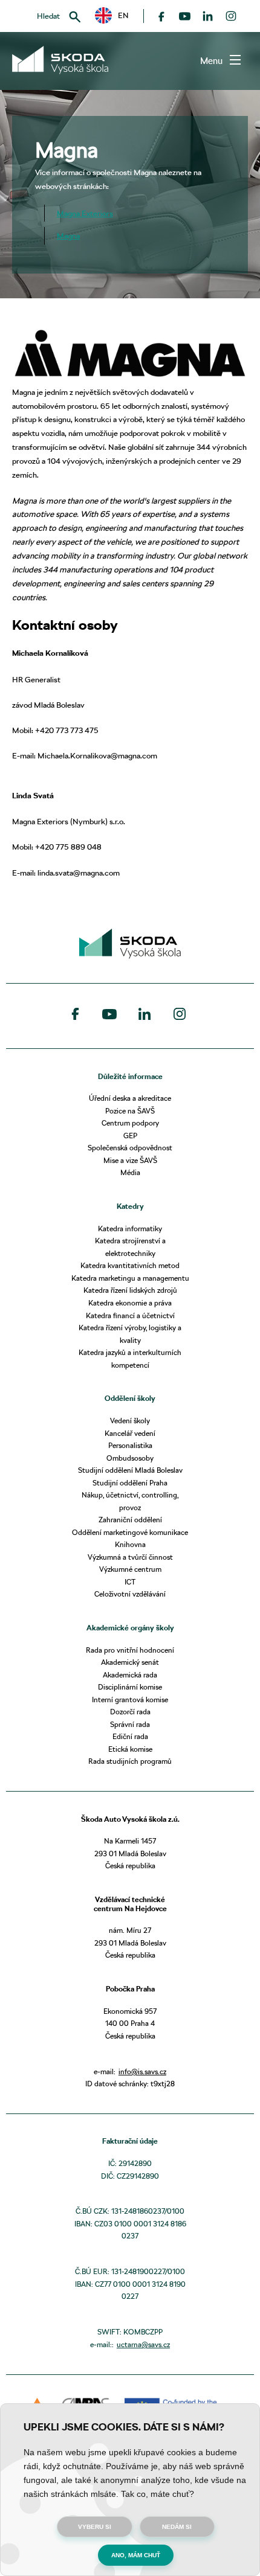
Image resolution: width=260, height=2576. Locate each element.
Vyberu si (95, 2527)
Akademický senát (130, 1662)
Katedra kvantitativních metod (130, 1265)
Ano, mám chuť (136, 2555)
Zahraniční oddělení (130, 1520)
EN (119, 15)
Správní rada (130, 1724)
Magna (68, 235)
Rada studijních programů (130, 1761)
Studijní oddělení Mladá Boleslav (130, 1470)
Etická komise (130, 1749)
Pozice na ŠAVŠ (130, 1111)
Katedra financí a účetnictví (130, 1315)
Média (130, 1172)
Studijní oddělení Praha (130, 1483)
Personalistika (130, 1445)
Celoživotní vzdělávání (130, 1594)
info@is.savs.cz (142, 2071)
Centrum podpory (130, 1123)
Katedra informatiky (130, 1229)
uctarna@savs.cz (143, 2344)
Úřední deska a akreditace (130, 1098)
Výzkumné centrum (130, 1569)
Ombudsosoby (130, 1458)
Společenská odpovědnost (130, 1148)
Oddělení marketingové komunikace (130, 1532)
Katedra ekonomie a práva (130, 1303)
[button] (112, 15)
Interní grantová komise (130, 1700)
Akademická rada (130, 1675)
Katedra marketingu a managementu (130, 1278)
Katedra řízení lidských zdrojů (130, 1290)
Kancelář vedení (130, 1433)
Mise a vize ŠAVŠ (130, 1160)
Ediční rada (130, 1736)
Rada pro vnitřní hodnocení (130, 1650)
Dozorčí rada (130, 1712)
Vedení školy (130, 1421)
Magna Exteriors (85, 213)
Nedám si (177, 2527)
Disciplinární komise (130, 1687)
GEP (130, 1136)
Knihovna (130, 1544)
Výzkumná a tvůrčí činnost (130, 1557)
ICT (130, 1582)
